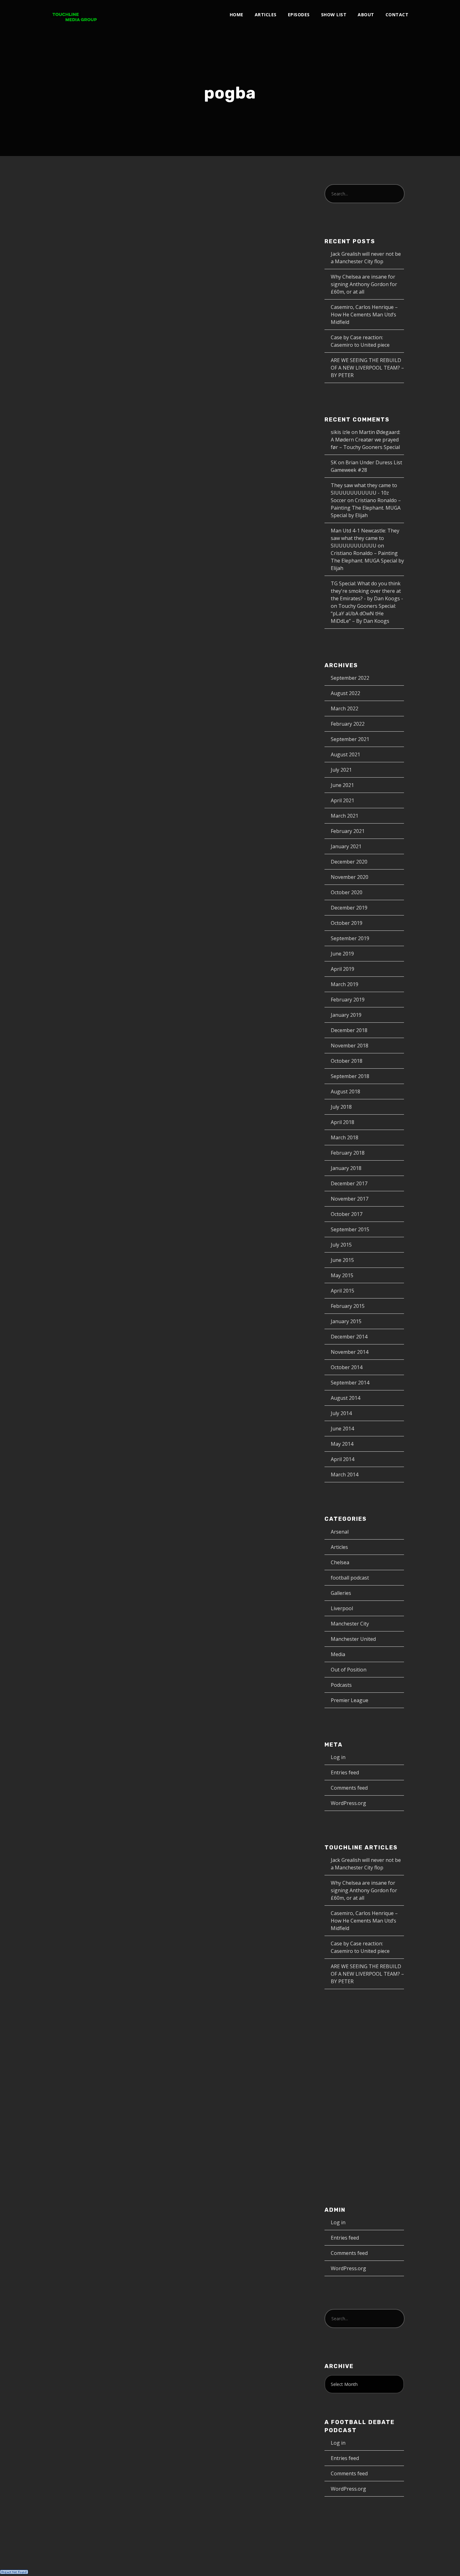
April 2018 (342, 1122)
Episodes (299, 15)
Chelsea (340, 1562)
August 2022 (345, 693)
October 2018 (347, 1061)
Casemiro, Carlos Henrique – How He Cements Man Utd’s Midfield (364, 315)
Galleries (341, 1593)
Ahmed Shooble (119, 522)
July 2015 (341, 1245)
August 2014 (345, 1398)
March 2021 (345, 816)
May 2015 (342, 1275)
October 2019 (347, 923)
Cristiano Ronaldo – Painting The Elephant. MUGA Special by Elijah (366, 508)
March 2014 (345, 1475)
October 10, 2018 (74, 522)
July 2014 (341, 1413)
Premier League (71, 529)
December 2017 (349, 1183)
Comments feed (349, 1788)
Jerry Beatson (107, 306)
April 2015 (342, 1291)
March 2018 (345, 1137)
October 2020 (347, 892)
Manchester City (350, 1624)
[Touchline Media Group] (74, 15)
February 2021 (348, 831)
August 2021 (345, 754)
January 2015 (346, 1321)
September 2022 (350, 678)
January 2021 (346, 846)
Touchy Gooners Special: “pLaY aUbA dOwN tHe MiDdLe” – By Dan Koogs (363, 613)
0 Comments (79, 313)
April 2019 (342, 969)
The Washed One (88, 787)
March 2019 (345, 984)
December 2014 (349, 1337)
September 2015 (350, 1229)
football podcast (350, 1578)
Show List (334, 15)
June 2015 (342, 1260)
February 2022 (348, 724)
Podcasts (143, 306)
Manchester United (76, 807)
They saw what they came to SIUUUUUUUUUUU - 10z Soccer (364, 493)
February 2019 (348, 1000)
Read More (67, 417)
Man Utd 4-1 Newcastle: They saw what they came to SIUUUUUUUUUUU (365, 538)
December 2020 (349, 862)
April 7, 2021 (69, 306)
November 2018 (350, 1046)
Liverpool (342, 1608)
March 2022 (345, 708)
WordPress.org (348, 1803)
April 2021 (342, 800)
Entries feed (345, 1772)
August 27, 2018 (72, 800)
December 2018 (349, 1030)
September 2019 (350, 938)
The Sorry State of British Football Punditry (93, 500)
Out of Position (349, 1670)
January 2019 (346, 1015)
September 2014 (350, 1383)
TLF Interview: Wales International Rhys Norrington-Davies (97, 283)
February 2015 (348, 1306)
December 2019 (349, 908)
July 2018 (341, 1107)
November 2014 (350, 1352)
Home (237, 15)
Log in (338, 1757)
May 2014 (342, 1444)
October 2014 (347, 1367)
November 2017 (350, 1199)
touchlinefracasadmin (81, 1013)
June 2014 (342, 1429)
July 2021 (341, 770)
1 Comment (110, 529)
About (366, 15)
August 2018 (345, 1091)
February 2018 (348, 1153)
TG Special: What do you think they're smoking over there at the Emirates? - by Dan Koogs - (367, 591)
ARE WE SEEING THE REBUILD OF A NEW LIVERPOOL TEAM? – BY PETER (367, 368)
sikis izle (340, 432)
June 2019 (342, 954)
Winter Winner (83, 993)
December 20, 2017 (74, 1006)
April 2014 (342, 1459)
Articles (266, 15)
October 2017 (347, 1214)
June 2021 (342, 785)
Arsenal (340, 1532)
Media (338, 1654)
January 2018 (346, 1168)
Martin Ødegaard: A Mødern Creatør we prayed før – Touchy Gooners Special (365, 440)
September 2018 (350, 1076)
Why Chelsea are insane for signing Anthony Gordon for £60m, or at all (364, 284)
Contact (397, 15)
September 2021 (350, 739)
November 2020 (350, 877)
